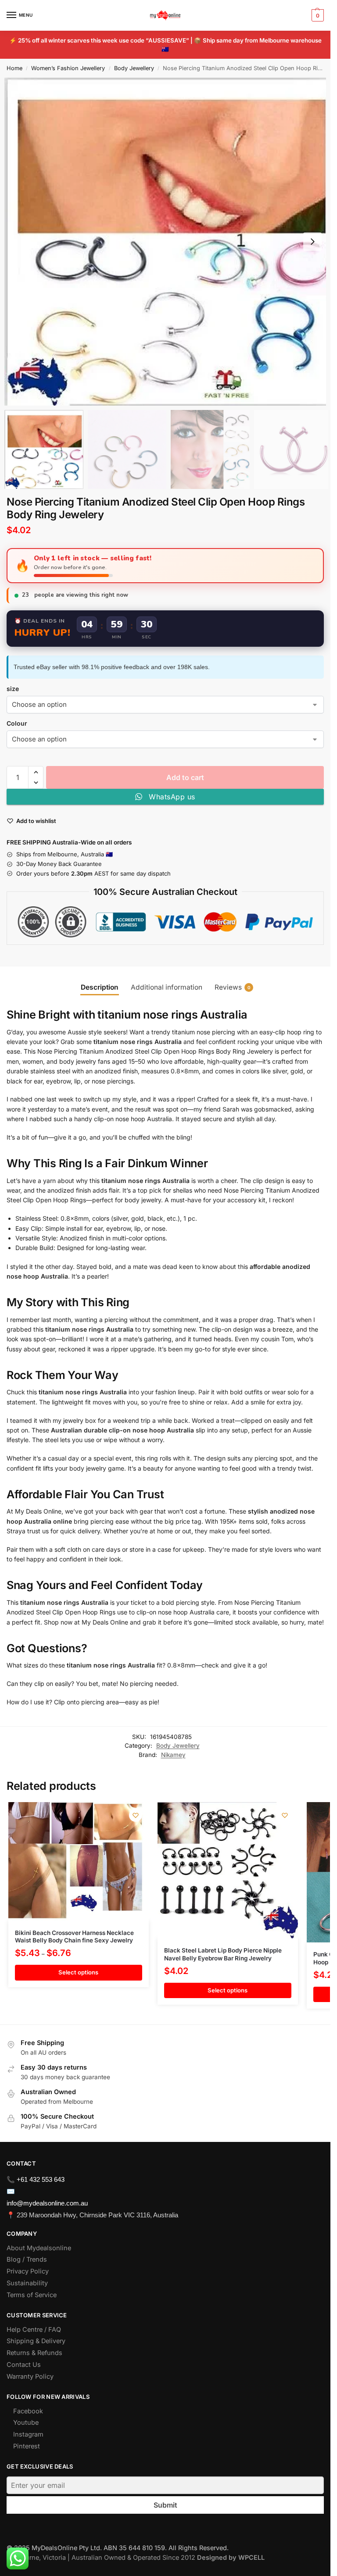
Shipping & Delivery (36, 2341)
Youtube (26, 2423)
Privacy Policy (28, 2271)
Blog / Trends (27, 2259)
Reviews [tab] (233, 987)
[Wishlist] (136, 1815)
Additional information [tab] (167, 987)
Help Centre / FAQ (34, 2330)
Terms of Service (32, 2295)
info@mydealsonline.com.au (47, 2203)
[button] (317, 15)
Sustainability (27, 2283)
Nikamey (173, 1755)
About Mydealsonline (40, 2248)
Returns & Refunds (34, 2353)
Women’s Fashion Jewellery (68, 68)
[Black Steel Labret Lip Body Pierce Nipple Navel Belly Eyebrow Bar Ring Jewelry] (228, 1870)
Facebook (28, 2411)
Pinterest (27, 2446)
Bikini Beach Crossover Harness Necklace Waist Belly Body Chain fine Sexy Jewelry (74, 1937)
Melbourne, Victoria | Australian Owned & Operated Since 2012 (136, 2558)
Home (14, 68)
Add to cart (185, 777)
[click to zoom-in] (168, 242)
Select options (78, 1972)
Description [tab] (100, 987)
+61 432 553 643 (41, 2179)
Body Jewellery (134, 68)
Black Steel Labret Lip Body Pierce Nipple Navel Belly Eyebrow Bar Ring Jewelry (223, 1954)
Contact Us (24, 2365)
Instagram (28, 2434)
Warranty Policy (30, 2376)
